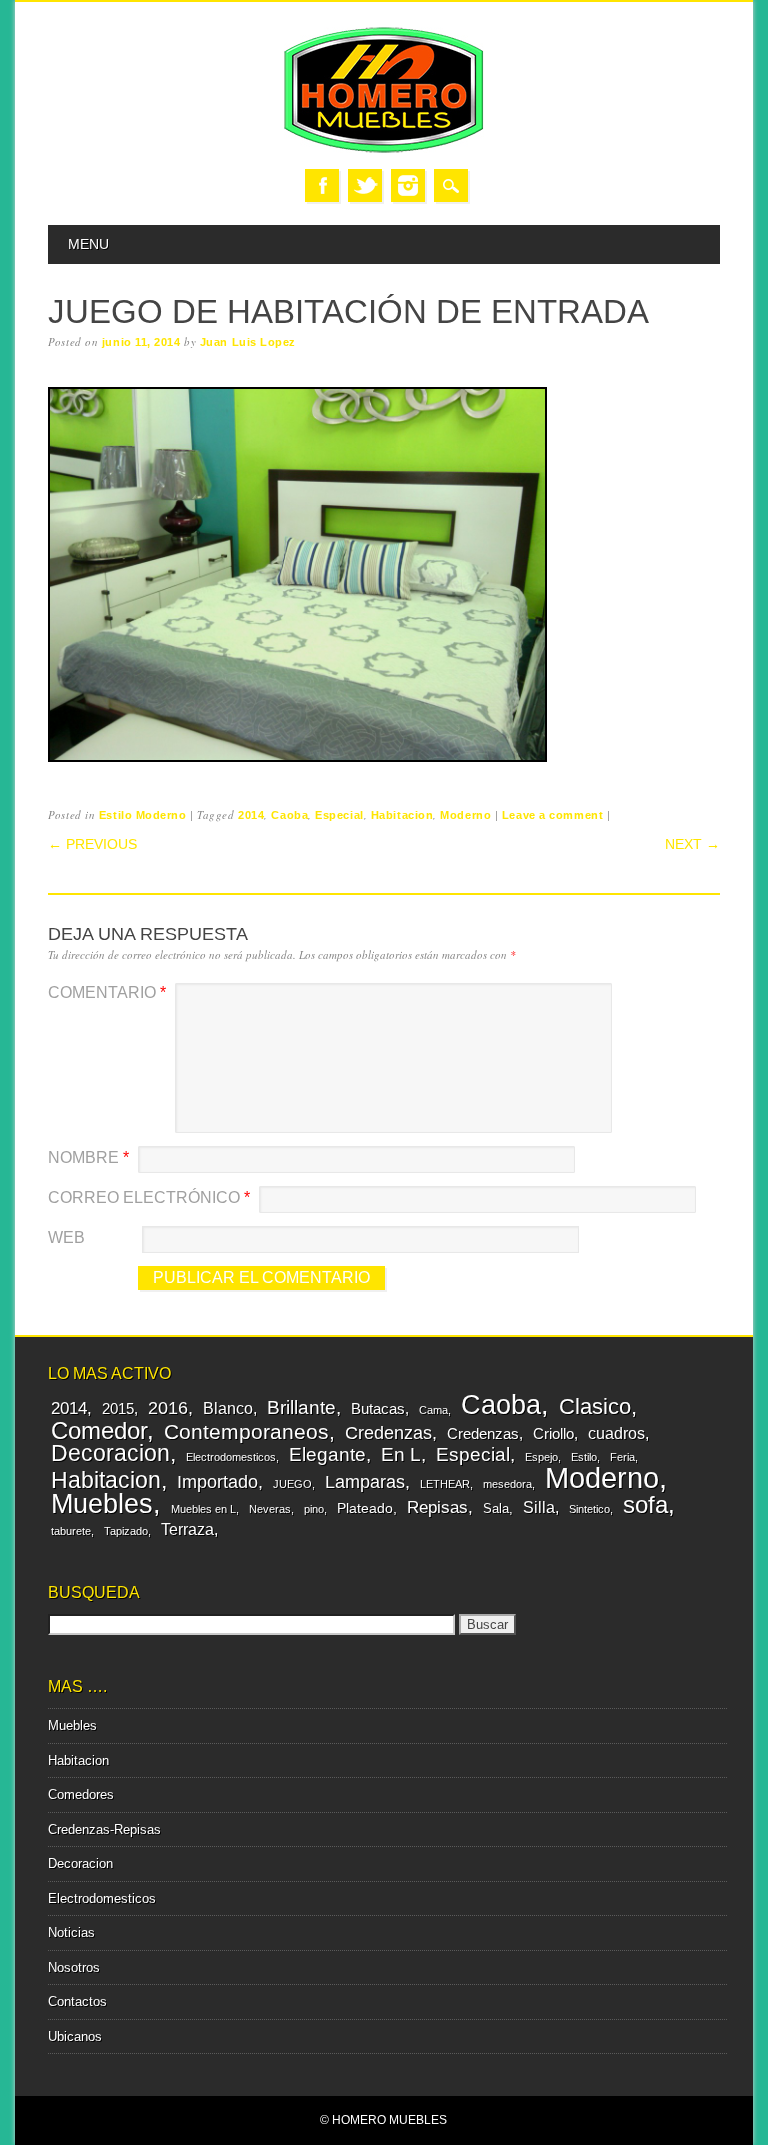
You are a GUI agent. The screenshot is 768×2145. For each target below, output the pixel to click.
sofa (645, 1505)
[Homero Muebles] (384, 148)
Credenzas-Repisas (104, 1829)
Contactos (77, 2001)
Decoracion (110, 1453)
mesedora (507, 1484)
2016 (168, 1408)
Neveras (270, 1509)
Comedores (81, 1794)
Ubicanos (75, 2036)
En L (401, 1454)
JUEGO (292, 1484)
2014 (251, 815)
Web (66, 1237)
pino (314, 1509)
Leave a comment (552, 815)
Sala (496, 1508)
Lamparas (365, 1482)
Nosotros (74, 1967)
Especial (339, 815)
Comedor (99, 1430)
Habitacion (402, 815)
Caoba (289, 815)
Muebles (102, 1503)
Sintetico (589, 1509)
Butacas (378, 1408)
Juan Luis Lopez (248, 342)
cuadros (616, 1433)
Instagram (408, 185)
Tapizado (126, 1531)
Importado (217, 1481)
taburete (71, 1531)
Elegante (327, 1454)
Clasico (595, 1406)
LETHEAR (445, 1484)
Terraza (187, 1529)
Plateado (365, 1508)
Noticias (71, 1932)
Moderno (465, 815)
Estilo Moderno (143, 815)
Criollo (553, 1433)
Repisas (437, 1507)
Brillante (301, 1407)
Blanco (228, 1408)
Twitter (365, 185)
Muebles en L (203, 1509)
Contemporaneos (246, 1431)
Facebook (322, 185)
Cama (433, 1410)
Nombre (88, 1157)
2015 (118, 1408)
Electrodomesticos (231, 1457)
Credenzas (388, 1433)
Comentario (107, 992)
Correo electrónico (149, 1197)
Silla (539, 1507)
